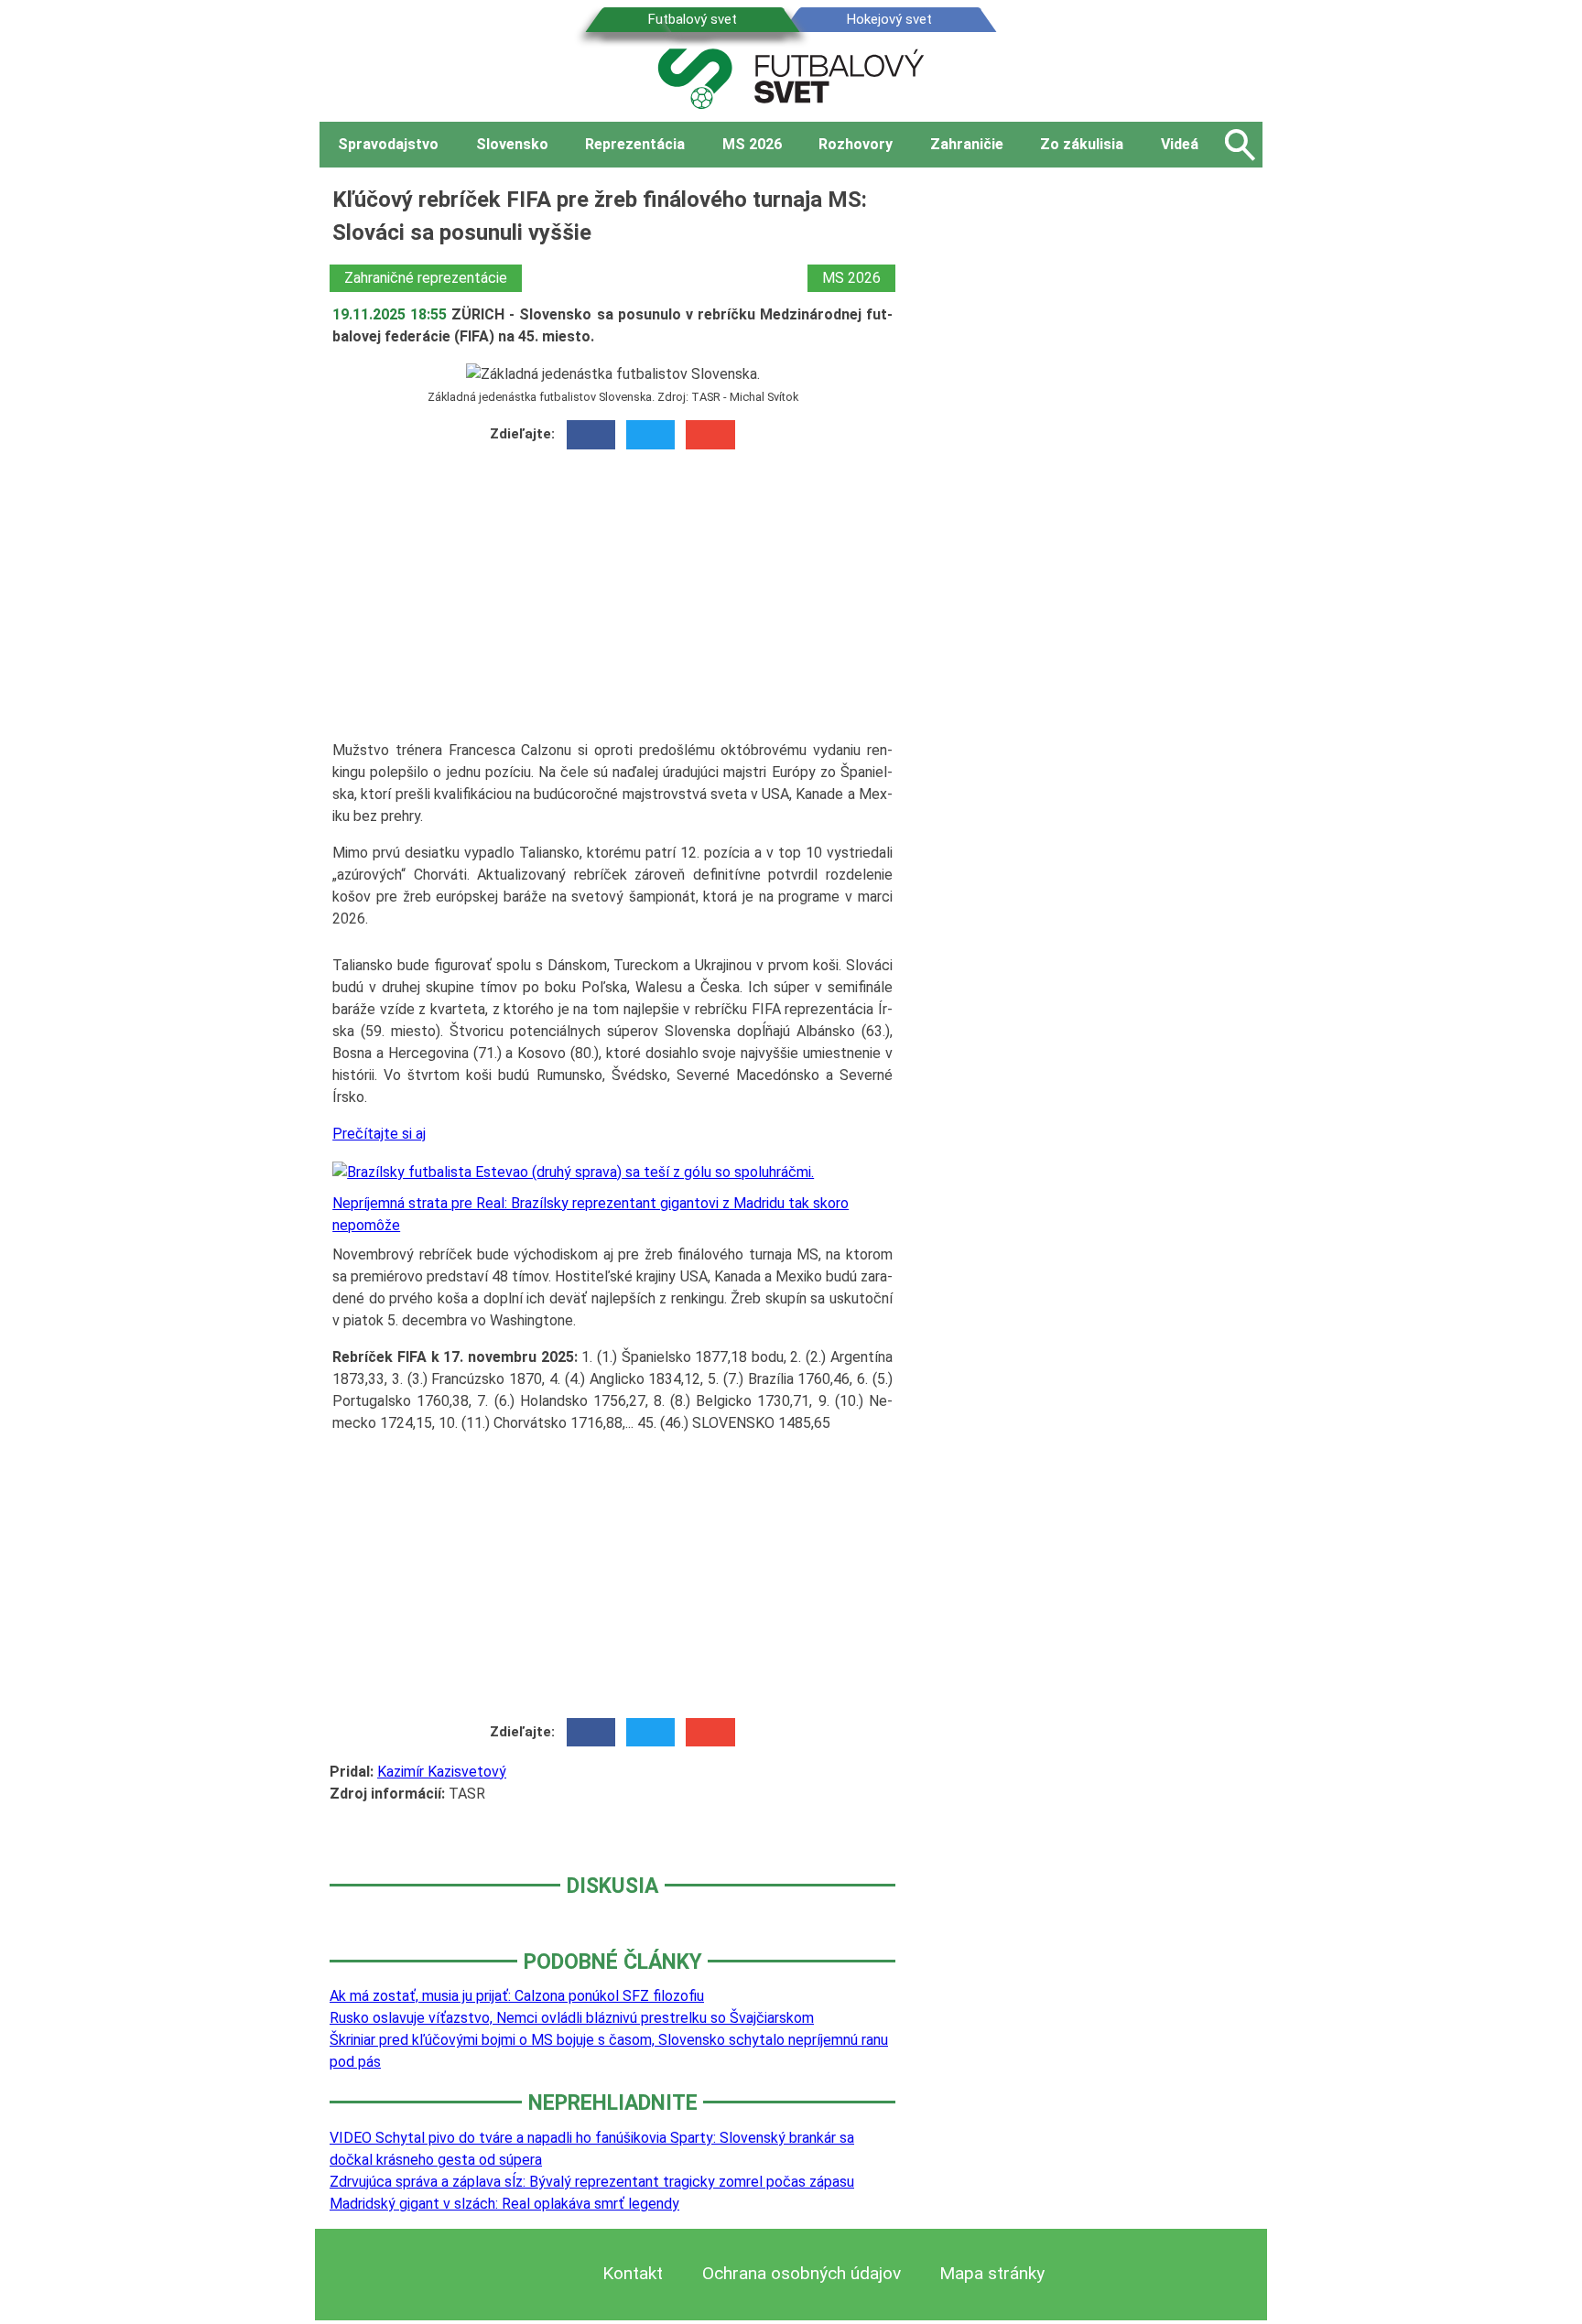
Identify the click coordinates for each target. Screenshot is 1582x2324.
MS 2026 (851, 278)
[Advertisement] (612, 601)
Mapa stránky (992, 2273)
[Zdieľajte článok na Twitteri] (650, 435)
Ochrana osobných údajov (802, 2273)
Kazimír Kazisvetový (442, 1772)
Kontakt (633, 2273)
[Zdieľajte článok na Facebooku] (591, 435)
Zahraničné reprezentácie (426, 278)
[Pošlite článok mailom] (710, 435)
